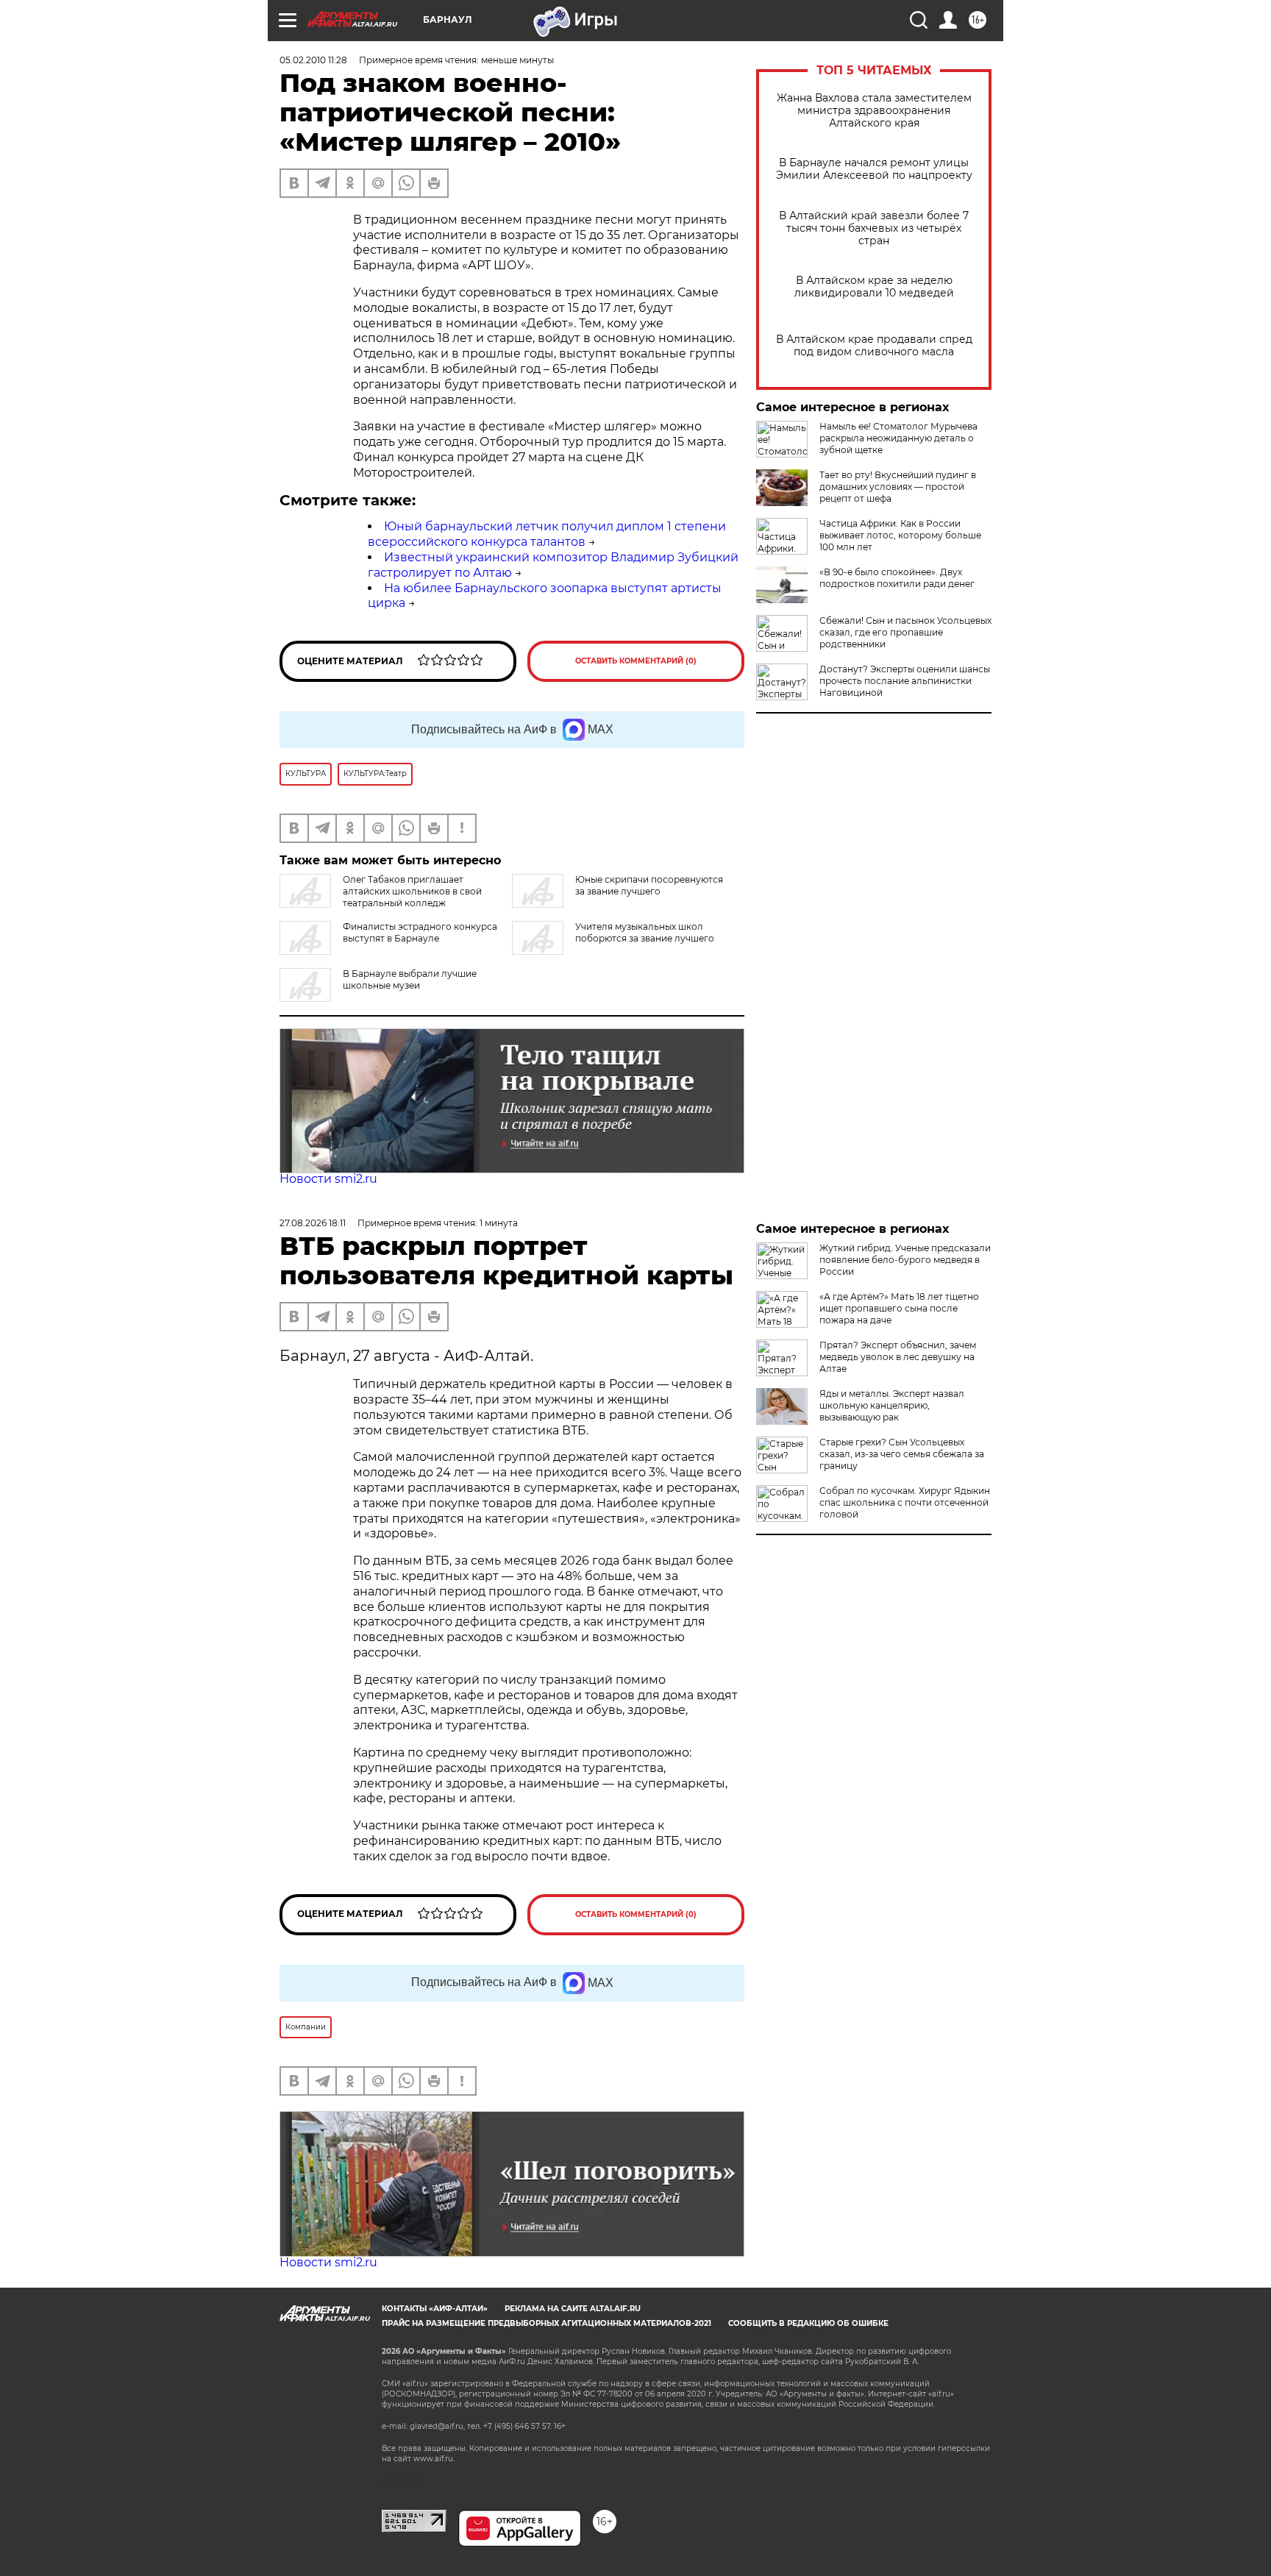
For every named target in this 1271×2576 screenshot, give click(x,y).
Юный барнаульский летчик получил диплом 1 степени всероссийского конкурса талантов (547, 534)
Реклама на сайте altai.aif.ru (573, 2309)
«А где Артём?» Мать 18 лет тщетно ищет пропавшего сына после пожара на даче (899, 1308)
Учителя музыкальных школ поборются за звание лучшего (645, 932)
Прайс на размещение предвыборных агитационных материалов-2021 (547, 2323)
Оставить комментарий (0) (636, 661)
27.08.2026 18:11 (313, 1223)
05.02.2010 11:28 (313, 60)
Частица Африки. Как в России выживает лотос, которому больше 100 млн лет (900, 535)
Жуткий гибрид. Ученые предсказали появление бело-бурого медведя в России (905, 1260)
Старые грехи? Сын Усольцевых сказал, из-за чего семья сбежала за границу (902, 1454)
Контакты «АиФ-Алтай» (435, 2309)
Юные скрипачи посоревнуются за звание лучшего (649, 885)
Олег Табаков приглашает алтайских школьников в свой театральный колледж (412, 891)
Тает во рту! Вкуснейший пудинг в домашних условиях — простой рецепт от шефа (898, 487)
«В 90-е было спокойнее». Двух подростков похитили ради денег (897, 578)
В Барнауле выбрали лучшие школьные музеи (410, 979)
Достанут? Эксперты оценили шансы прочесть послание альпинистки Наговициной (905, 681)
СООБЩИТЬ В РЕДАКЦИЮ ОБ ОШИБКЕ (808, 2323)
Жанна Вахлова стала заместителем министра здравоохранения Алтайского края (874, 111)
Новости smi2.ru (328, 1179)
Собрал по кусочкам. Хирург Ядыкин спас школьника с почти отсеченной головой (905, 1502)
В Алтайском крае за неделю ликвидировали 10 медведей (874, 287)
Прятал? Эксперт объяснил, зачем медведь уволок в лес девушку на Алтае (898, 1357)
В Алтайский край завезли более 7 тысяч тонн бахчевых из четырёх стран (874, 228)
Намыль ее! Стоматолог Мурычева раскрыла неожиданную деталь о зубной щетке (898, 438)
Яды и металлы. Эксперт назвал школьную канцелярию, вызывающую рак (892, 1405)
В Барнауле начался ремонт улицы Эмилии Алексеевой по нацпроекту (874, 169)
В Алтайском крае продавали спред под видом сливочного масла (874, 346)
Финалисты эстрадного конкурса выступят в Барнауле (420, 932)
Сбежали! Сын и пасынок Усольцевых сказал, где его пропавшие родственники (905, 632)
